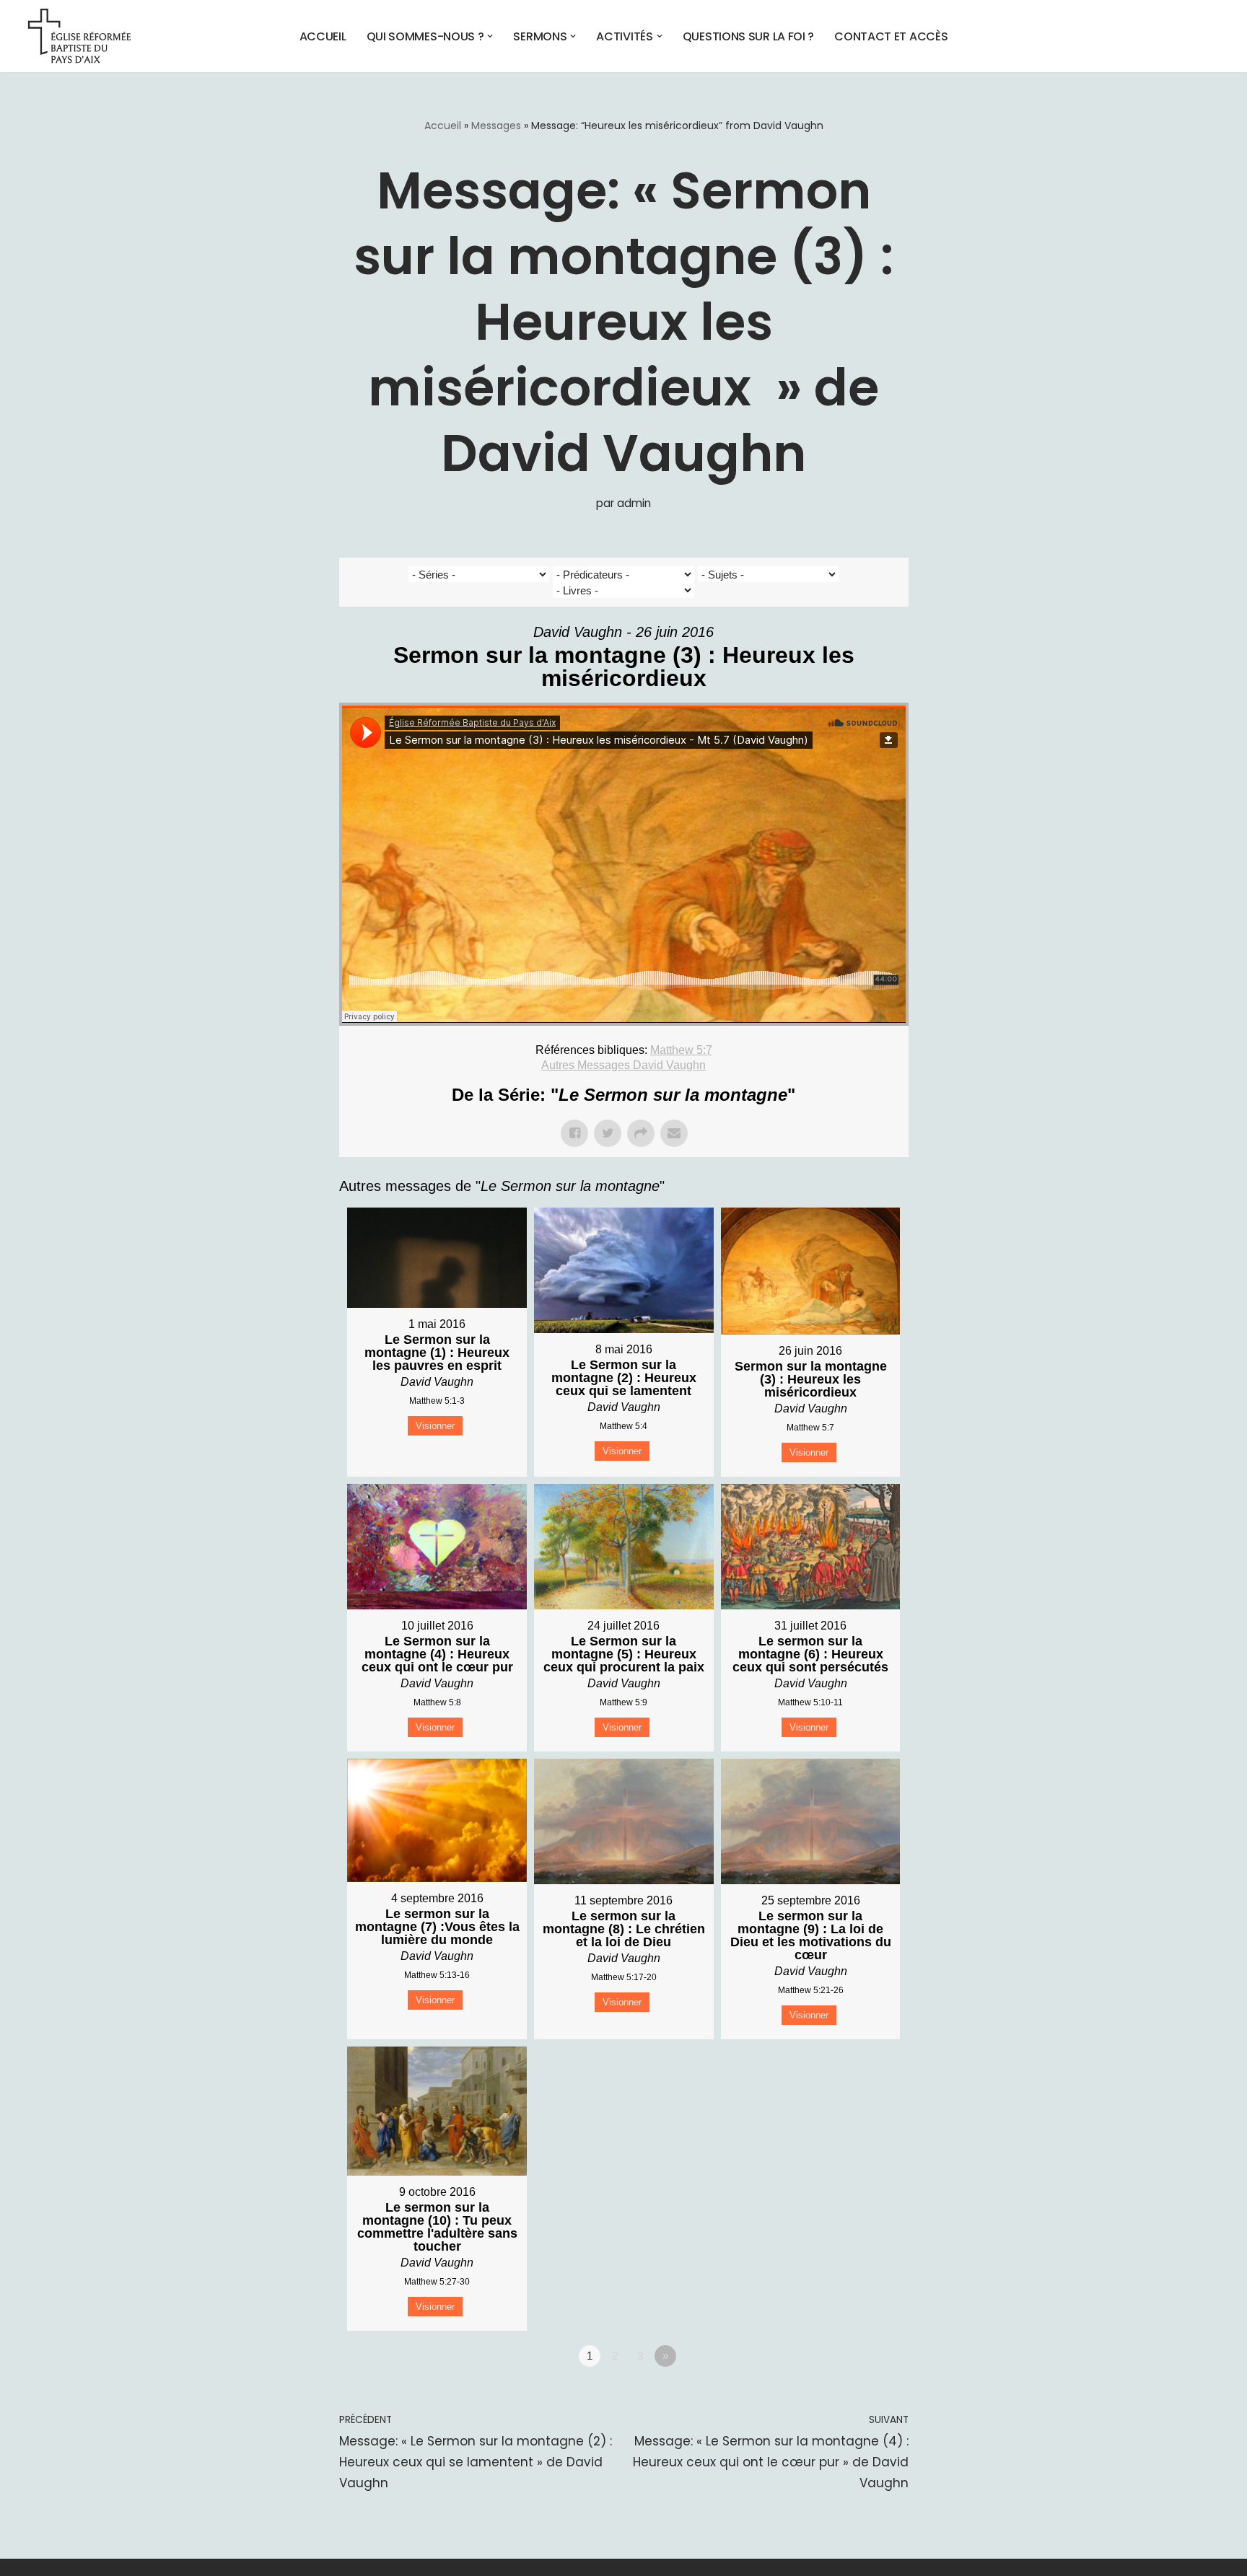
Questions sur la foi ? (748, 36)
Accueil (323, 36)
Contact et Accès (891, 36)
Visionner (435, 1426)
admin (634, 503)
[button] (490, 36)
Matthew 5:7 (681, 1050)
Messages (496, 126)
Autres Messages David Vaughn (623, 1065)
